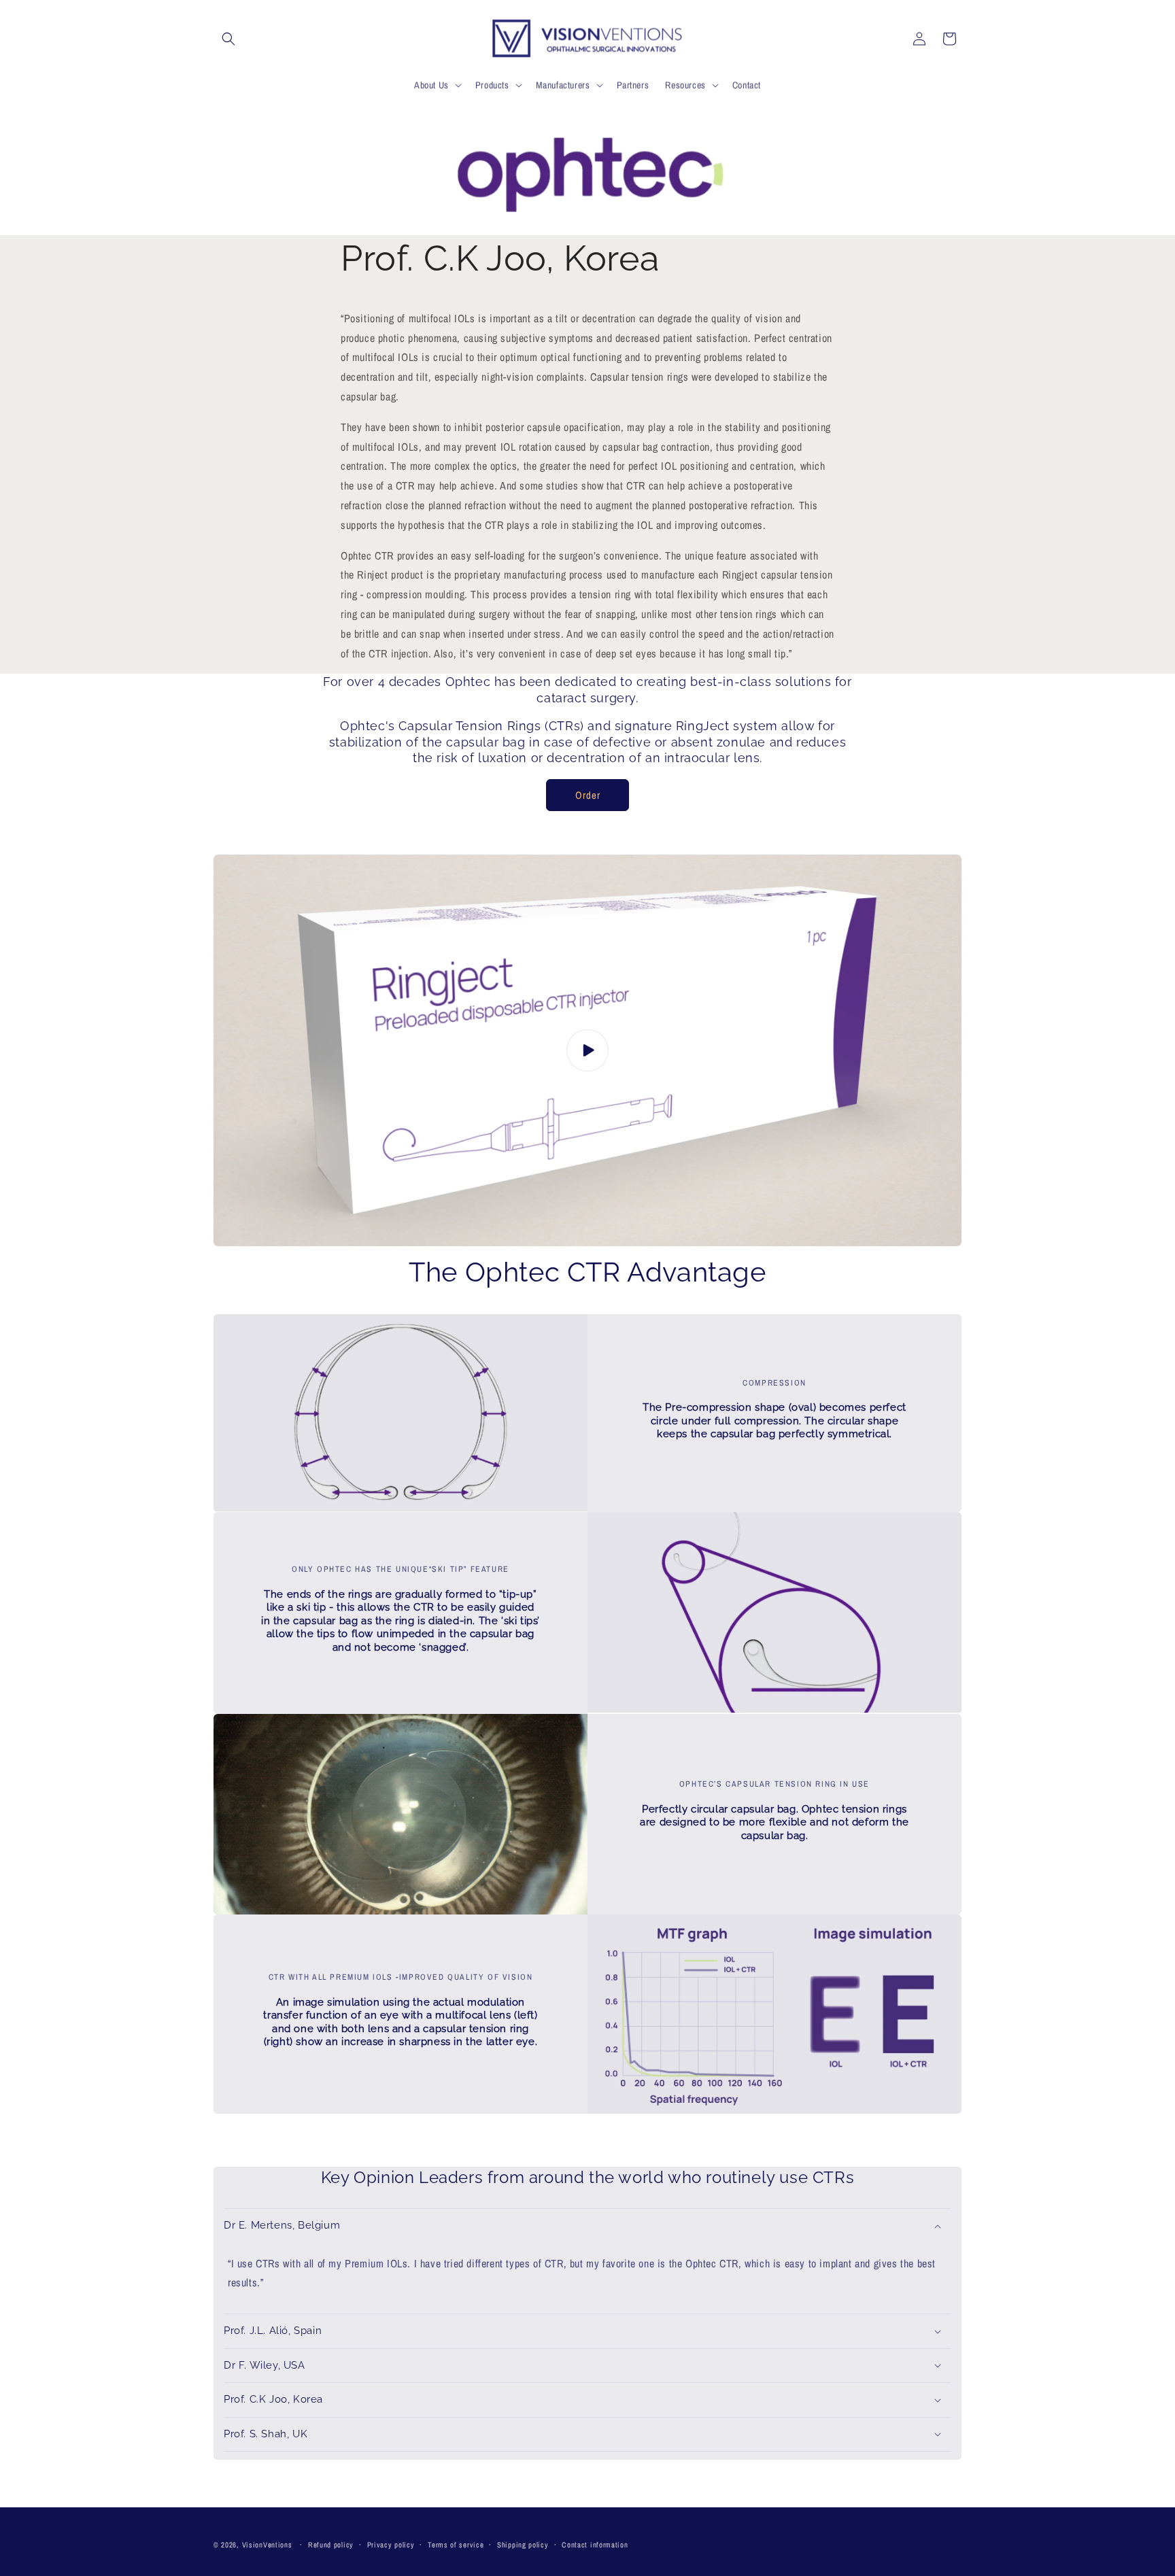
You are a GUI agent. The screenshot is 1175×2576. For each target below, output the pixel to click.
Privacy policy (391, 2545)
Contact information (595, 2545)
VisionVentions (267, 2545)
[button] (228, 39)
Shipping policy (523, 2545)
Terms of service (456, 2545)
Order (588, 795)
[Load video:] (587, 1050)
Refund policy (331, 2545)
